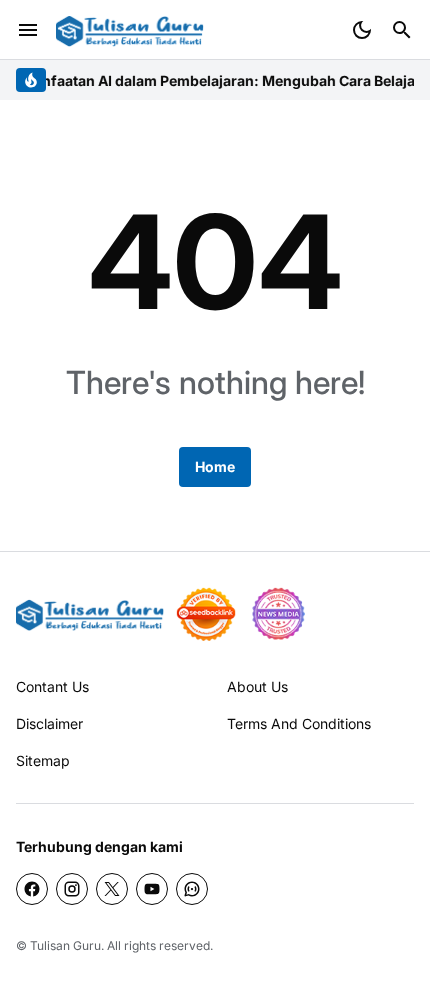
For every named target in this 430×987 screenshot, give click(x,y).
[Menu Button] (28, 30)
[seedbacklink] (206, 614)
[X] (112, 889)
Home (215, 466)
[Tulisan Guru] (130, 30)
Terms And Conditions (299, 723)
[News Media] (278, 614)
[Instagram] (72, 889)
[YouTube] (152, 889)
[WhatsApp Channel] (192, 889)
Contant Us (52, 686)
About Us (257, 686)
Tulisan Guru (65, 945)
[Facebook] (32, 889)
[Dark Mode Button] (362, 30)
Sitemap (43, 760)
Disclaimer (49, 723)
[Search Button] (402, 30)
